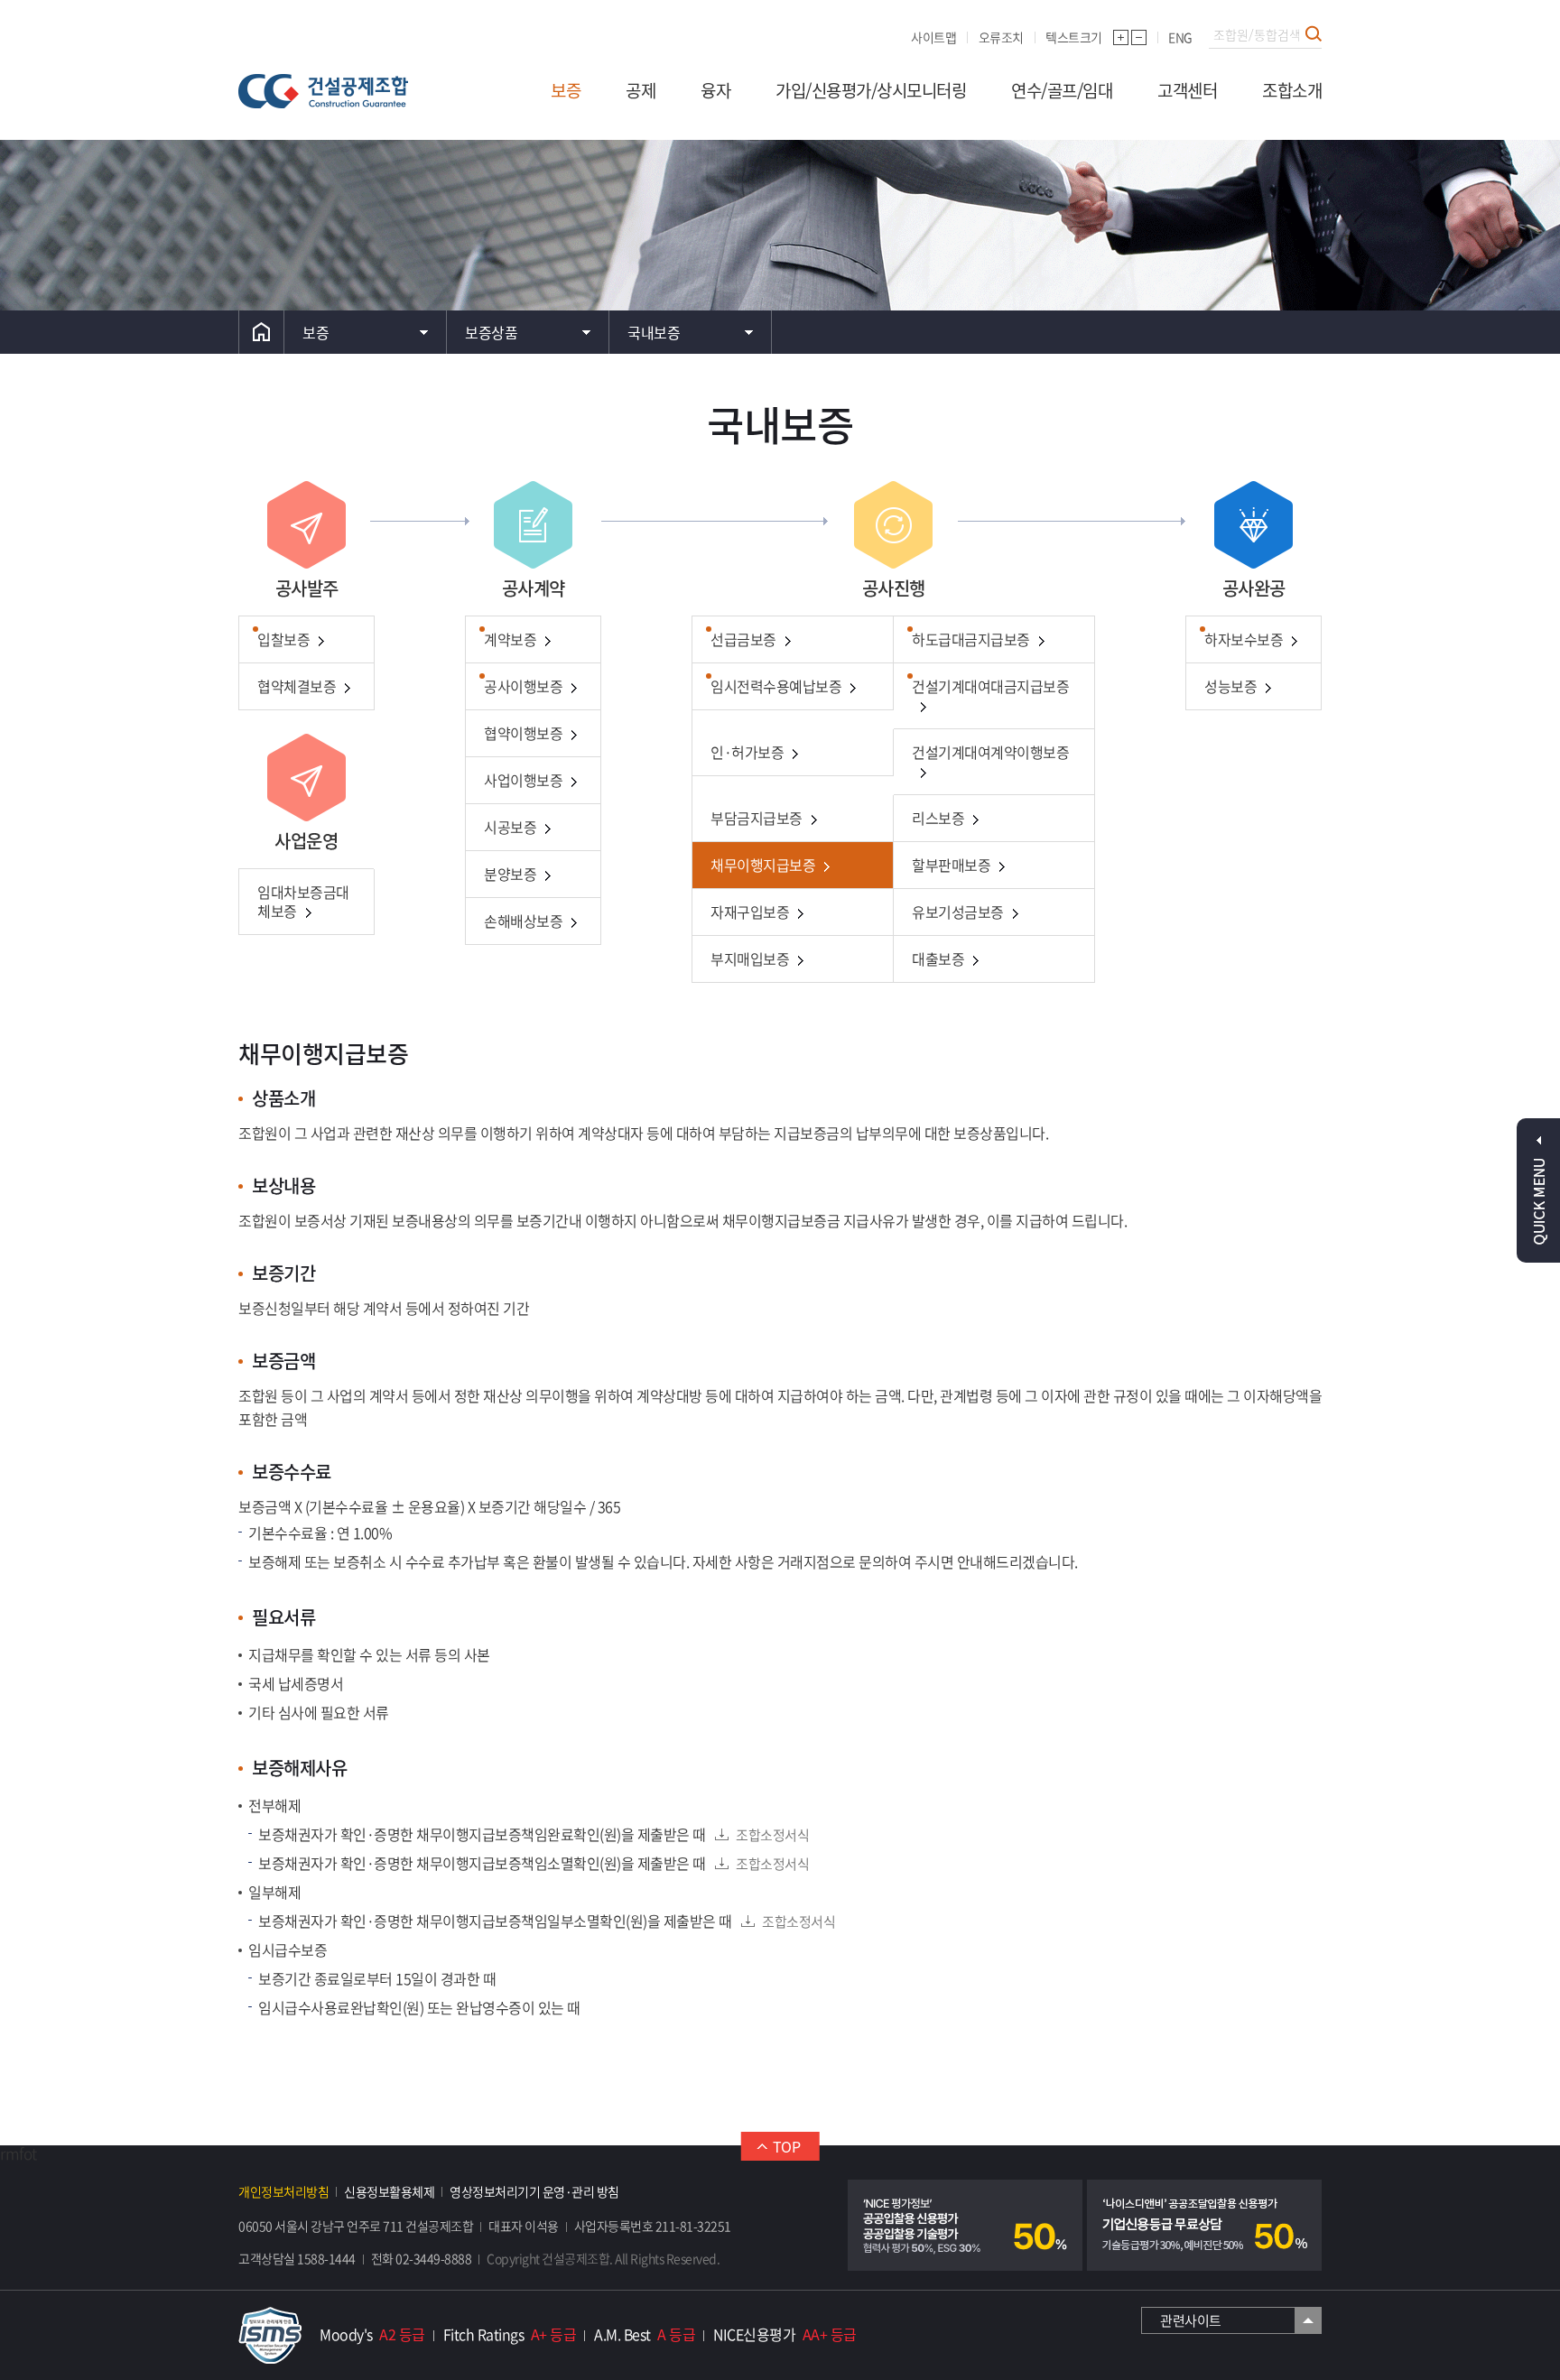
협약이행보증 (523, 733)
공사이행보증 (523, 686)
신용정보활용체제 (389, 2191)
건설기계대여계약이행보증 (990, 752)
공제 (641, 90)
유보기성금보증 (958, 912)
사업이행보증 (523, 780)
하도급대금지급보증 (971, 639)
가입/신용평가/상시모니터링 (871, 90)
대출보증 (938, 958)
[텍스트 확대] (1121, 37)
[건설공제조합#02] (323, 91)
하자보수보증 (1244, 639)
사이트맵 (933, 37)
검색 (1314, 33)
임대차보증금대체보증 (303, 901)
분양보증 (510, 874)
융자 (715, 90)
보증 (566, 90)
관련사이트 (1191, 2320)
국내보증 (654, 332)
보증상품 (491, 332)
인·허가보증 (747, 752)
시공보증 (510, 827)
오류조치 (1001, 37)
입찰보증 (283, 639)
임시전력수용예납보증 (776, 686)
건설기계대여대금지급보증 (990, 686)
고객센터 (1187, 90)
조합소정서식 (772, 1835)
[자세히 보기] (965, 2225)
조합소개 (1292, 90)
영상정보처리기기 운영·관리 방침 (534, 2191)
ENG (1180, 37)
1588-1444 (326, 2258)
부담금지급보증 (757, 818)
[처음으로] (261, 332)
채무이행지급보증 (763, 865)
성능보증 (1230, 686)
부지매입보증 (750, 958)
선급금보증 (743, 639)
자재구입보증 (750, 912)
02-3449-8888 (433, 2258)
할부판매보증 (951, 865)
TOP (787, 2146)
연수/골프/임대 (1062, 90)
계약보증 (510, 639)
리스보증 (938, 818)
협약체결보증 (297, 686)
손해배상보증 (523, 921)
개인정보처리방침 (283, 2191)
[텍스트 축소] (1139, 37)
